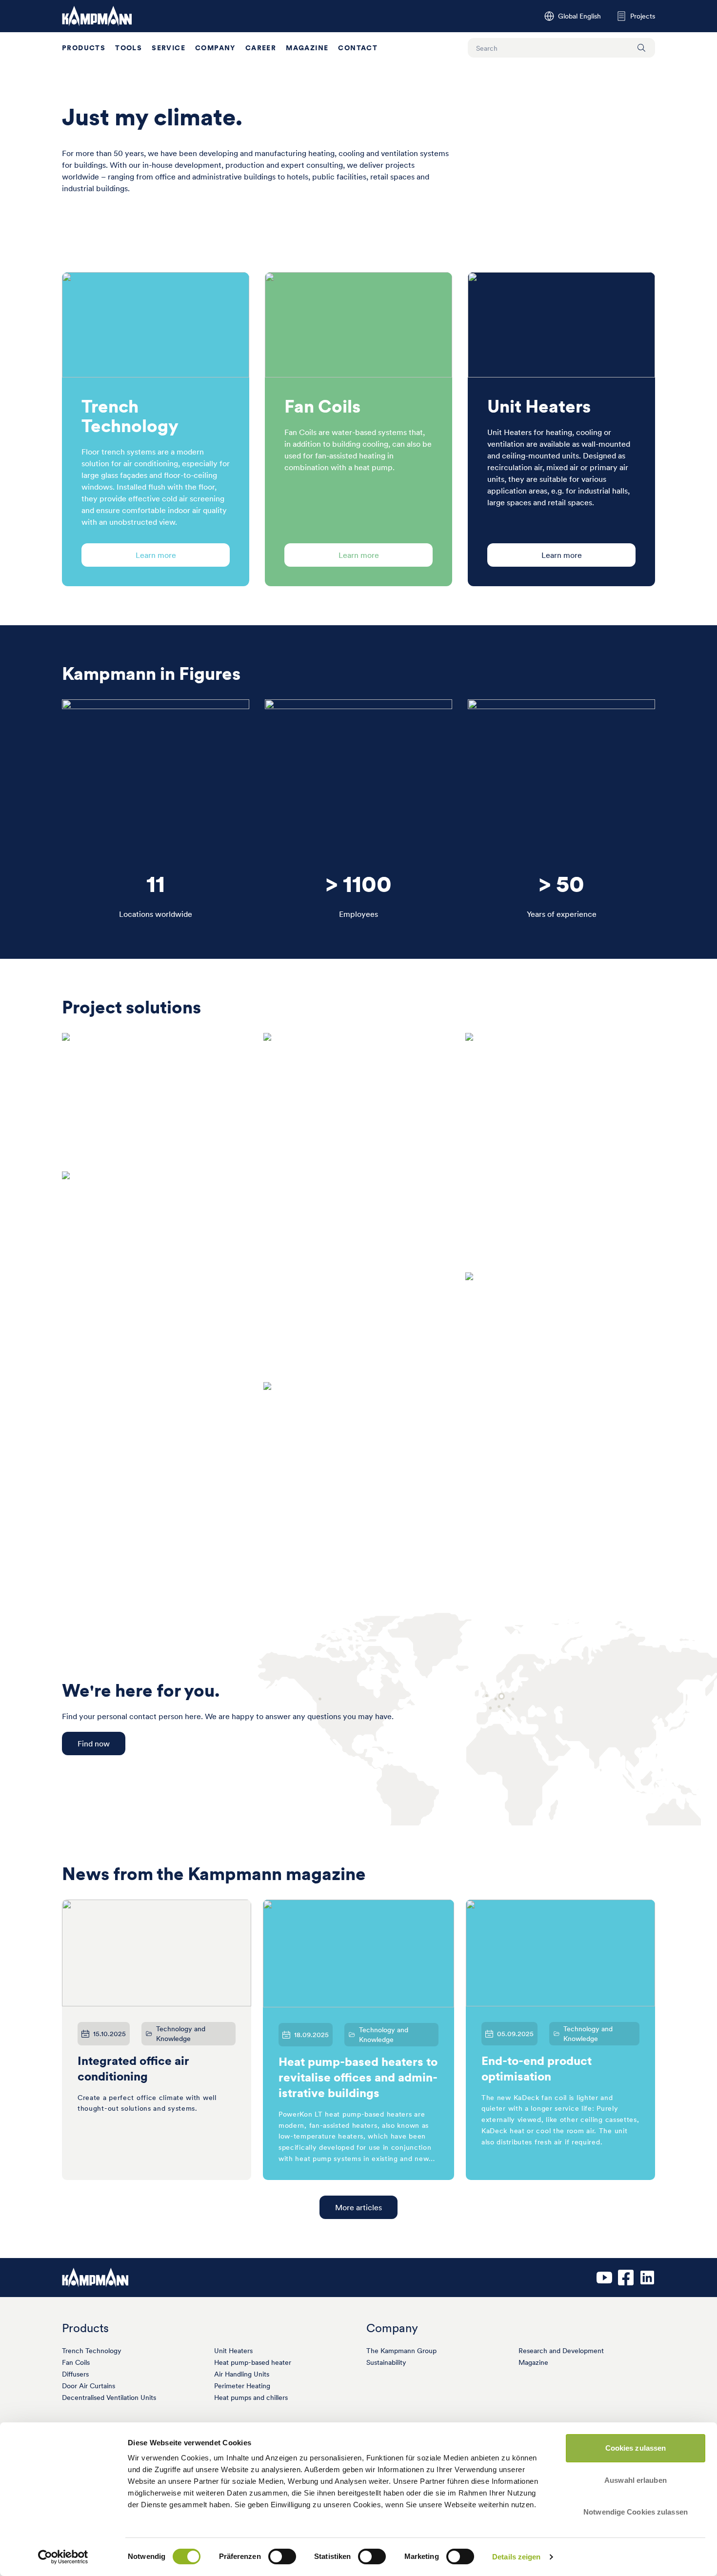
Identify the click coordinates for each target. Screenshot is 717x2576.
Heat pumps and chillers (251, 2398)
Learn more (156, 555)
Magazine (307, 48)
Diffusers (75, 2374)
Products (84, 48)
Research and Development (561, 2351)
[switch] (282, 2556)
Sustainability (386, 2362)
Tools (129, 48)
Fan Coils (76, 2362)
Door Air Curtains (89, 2386)
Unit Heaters (233, 2351)
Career (261, 48)
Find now (94, 1744)
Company (215, 48)
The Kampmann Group (401, 2351)
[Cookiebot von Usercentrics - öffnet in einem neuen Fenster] (63, 2557)
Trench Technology (92, 2351)
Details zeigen (516, 2557)
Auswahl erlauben (636, 2480)
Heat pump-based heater (253, 2362)
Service (169, 48)
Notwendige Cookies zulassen (636, 2512)
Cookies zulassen (636, 2448)
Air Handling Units (242, 2374)
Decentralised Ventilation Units (109, 2398)
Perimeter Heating (242, 2386)
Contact (358, 48)
